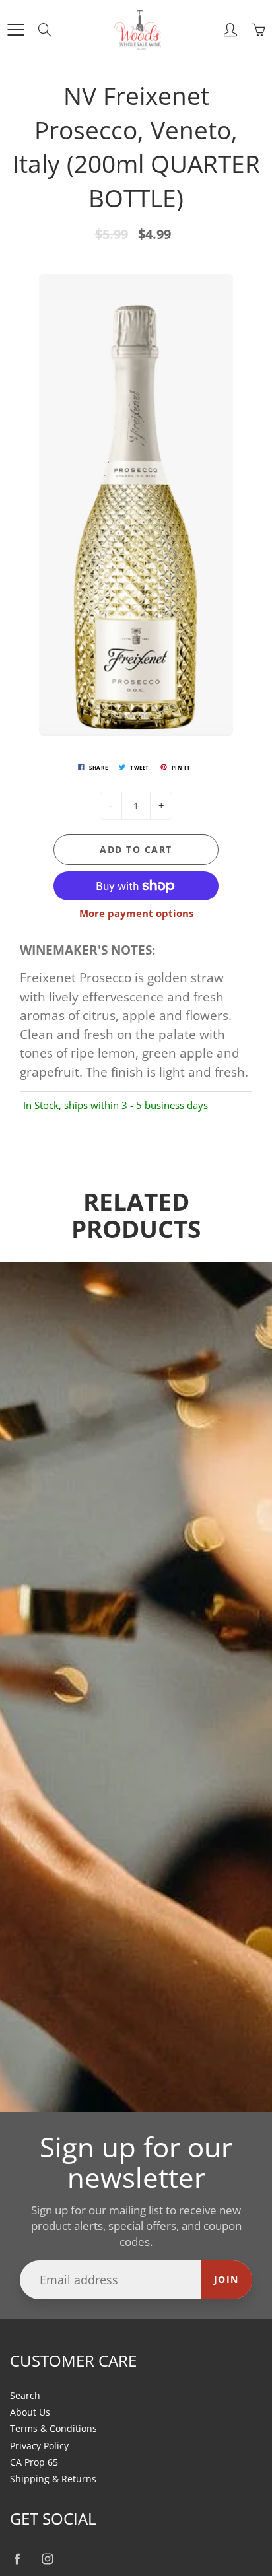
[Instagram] (47, 2559)
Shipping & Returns (53, 2479)
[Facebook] (17, 2559)
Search (25, 2396)
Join (226, 2279)
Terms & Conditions (53, 2429)
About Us (30, 2412)
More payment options (136, 913)
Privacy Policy (39, 2446)
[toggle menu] (16, 30)
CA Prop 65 (34, 2462)
